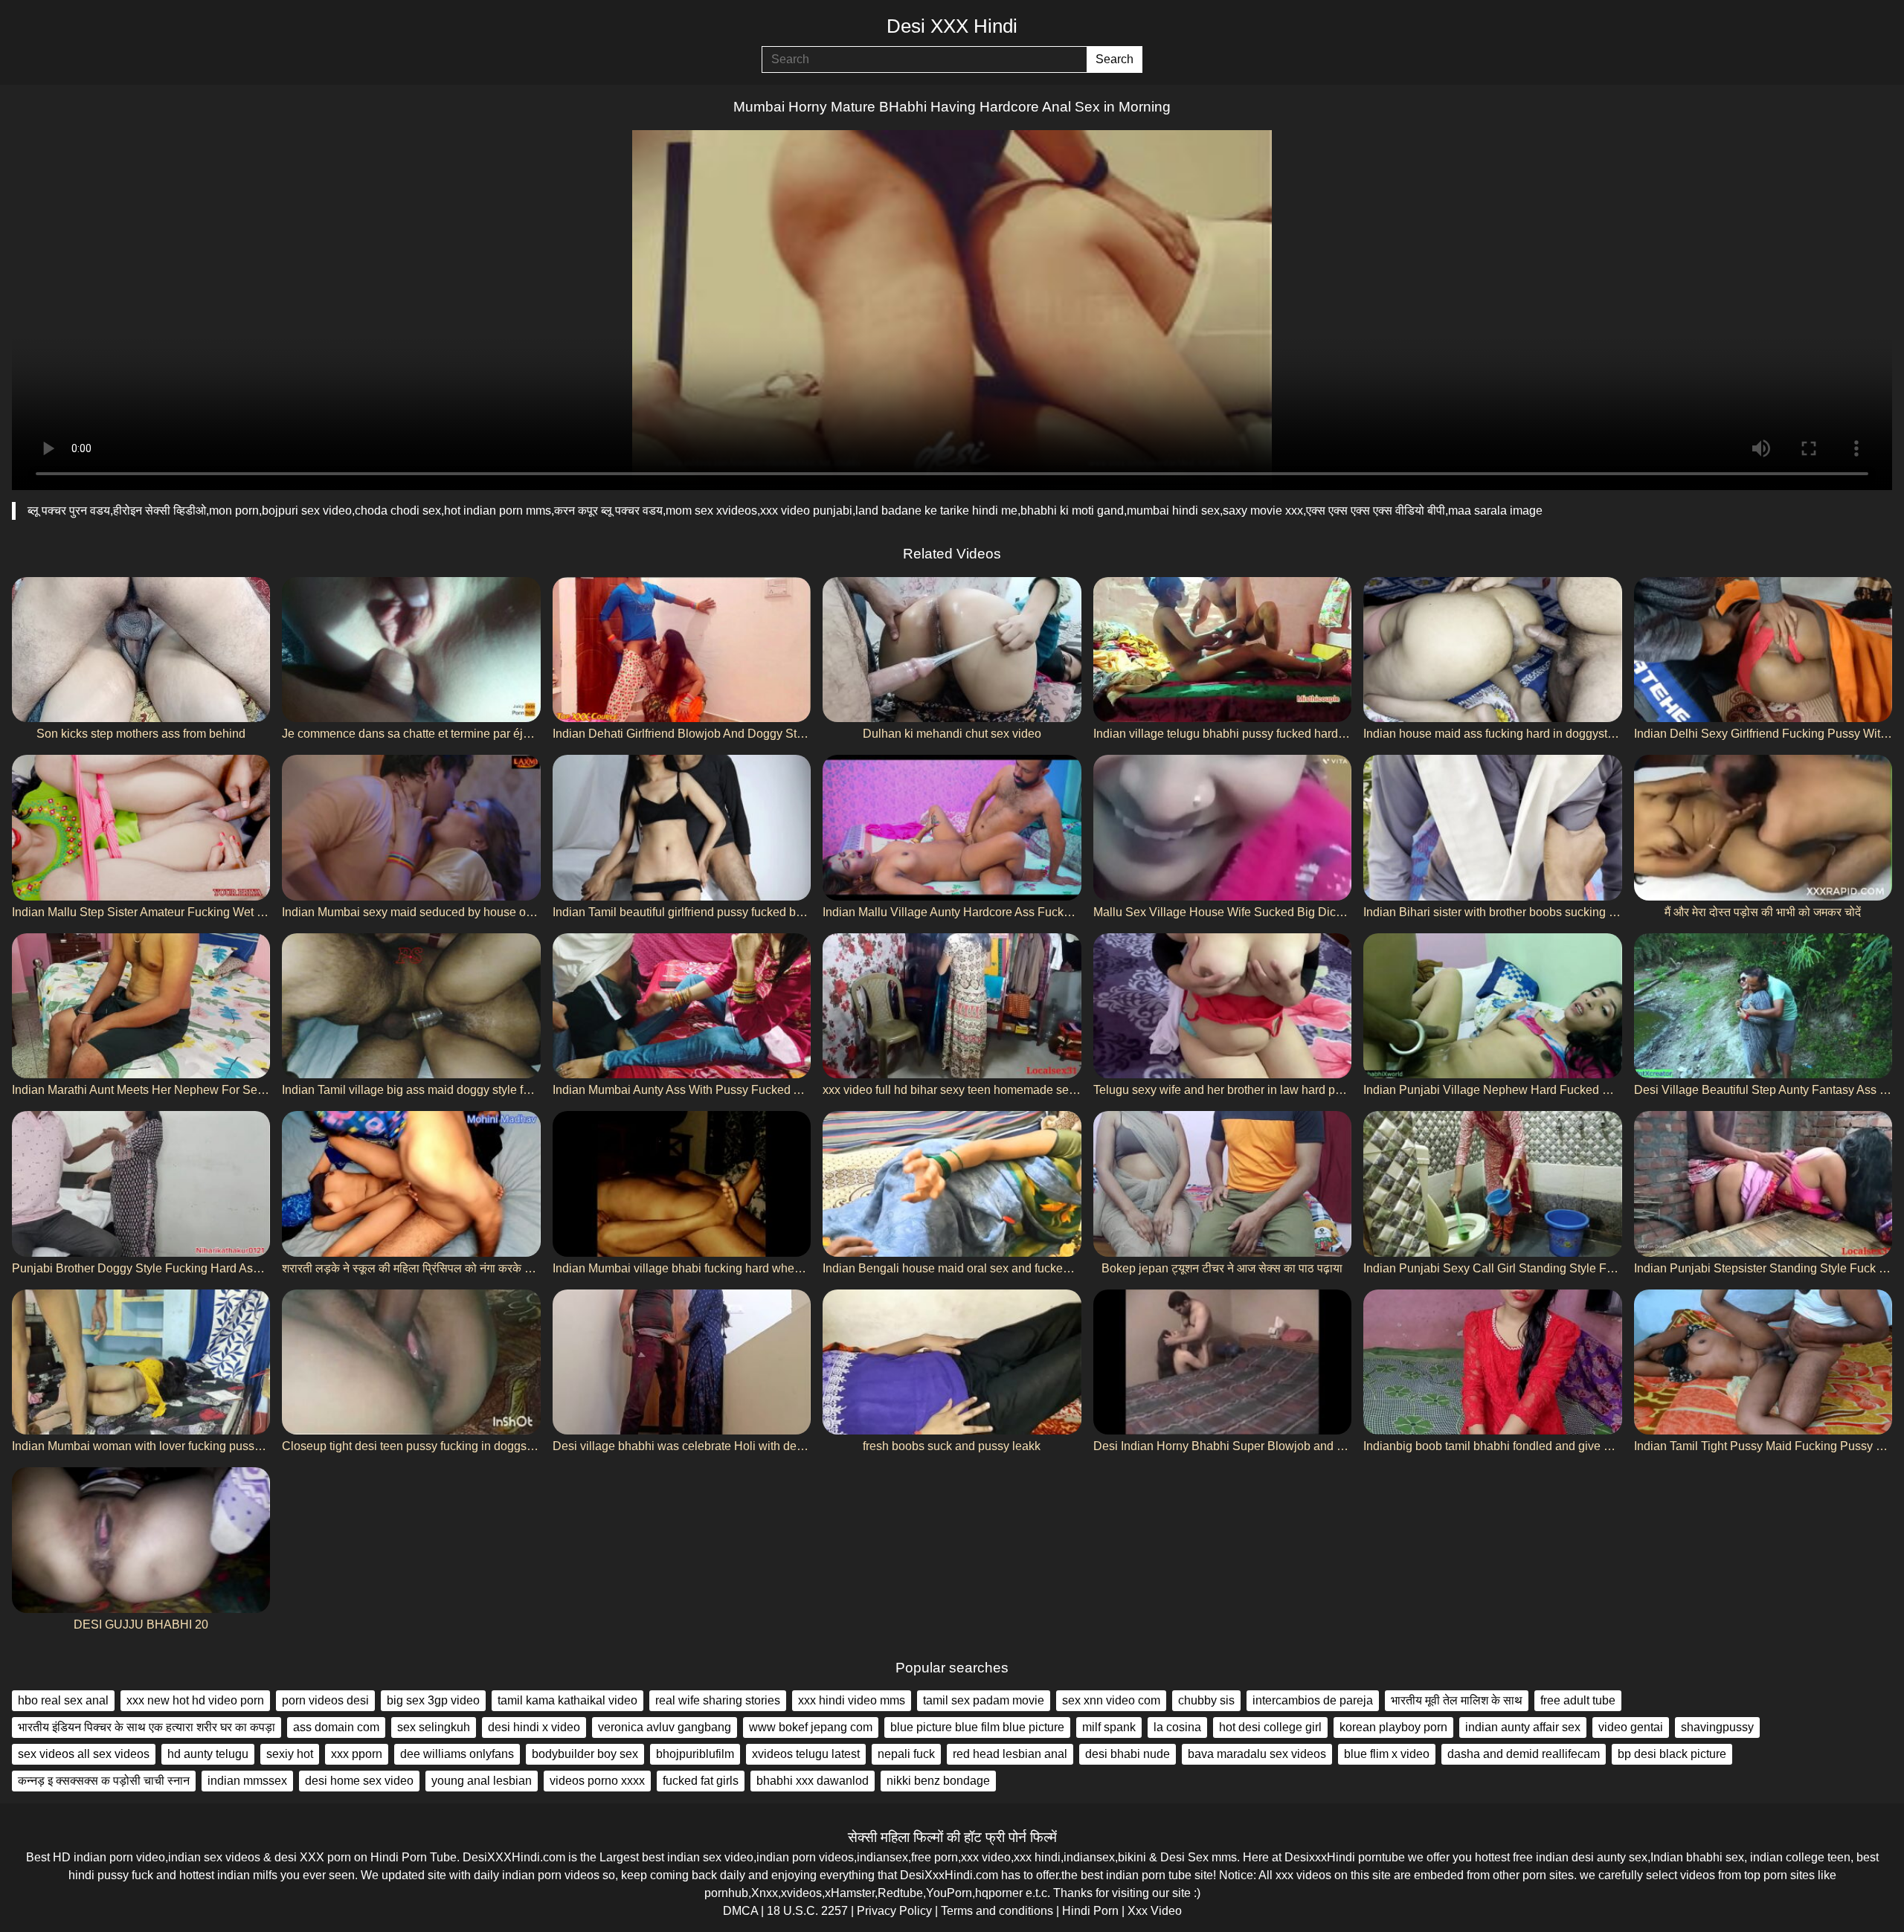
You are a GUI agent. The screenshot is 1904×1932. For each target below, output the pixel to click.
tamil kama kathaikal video (567, 1700)
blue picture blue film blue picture (977, 1727)
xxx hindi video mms (852, 1700)
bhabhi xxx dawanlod (813, 1781)
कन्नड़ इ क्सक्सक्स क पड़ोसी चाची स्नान (104, 1781)
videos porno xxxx (597, 1781)
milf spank (1109, 1727)
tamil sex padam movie (984, 1700)
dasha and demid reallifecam (1524, 1754)
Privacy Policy (894, 1911)
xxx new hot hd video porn (195, 1700)
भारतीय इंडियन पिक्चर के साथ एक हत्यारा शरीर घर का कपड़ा (147, 1727)
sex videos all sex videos (84, 1754)
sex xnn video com (1111, 1700)
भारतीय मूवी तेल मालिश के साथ (1457, 1700)
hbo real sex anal (63, 1700)
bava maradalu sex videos (1257, 1754)
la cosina (1177, 1727)
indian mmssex (247, 1781)
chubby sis (1206, 1700)
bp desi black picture (1672, 1754)
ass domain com (336, 1727)
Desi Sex (1184, 1857)
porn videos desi (325, 1700)
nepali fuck (906, 1754)
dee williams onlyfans (457, 1754)
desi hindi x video (534, 1727)
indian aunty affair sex (1523, 1727)
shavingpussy (1717, 1727)
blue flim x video (1387, 1754)
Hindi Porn (1090, 1911)
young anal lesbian (482, 1781)
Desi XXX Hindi (952, 26)
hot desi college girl (1270, 1727)
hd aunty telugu (208, 1754)
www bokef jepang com (811, 1727)
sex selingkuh (434, 1727)
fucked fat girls (701, 1781)
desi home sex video (359, 1781)
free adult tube (1578, 1700)
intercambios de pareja (1313, 1700)
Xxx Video (1155, 1911)
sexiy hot (290, 1754)
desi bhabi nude (1128, 1754)
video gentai (1631, 1727)
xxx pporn (357, 1754)
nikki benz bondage (938, 1781)
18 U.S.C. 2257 (807, 1911)
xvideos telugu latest (806, 1754)
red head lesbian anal (1010, 1754)
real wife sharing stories (718, 1700)
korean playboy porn (1393, 1727)
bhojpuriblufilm (695, 1754)
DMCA (740, 1911)
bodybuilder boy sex (585, 1754)
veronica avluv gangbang (665, 1727)
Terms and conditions (997, 1911)
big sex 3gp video (433, 1700)
